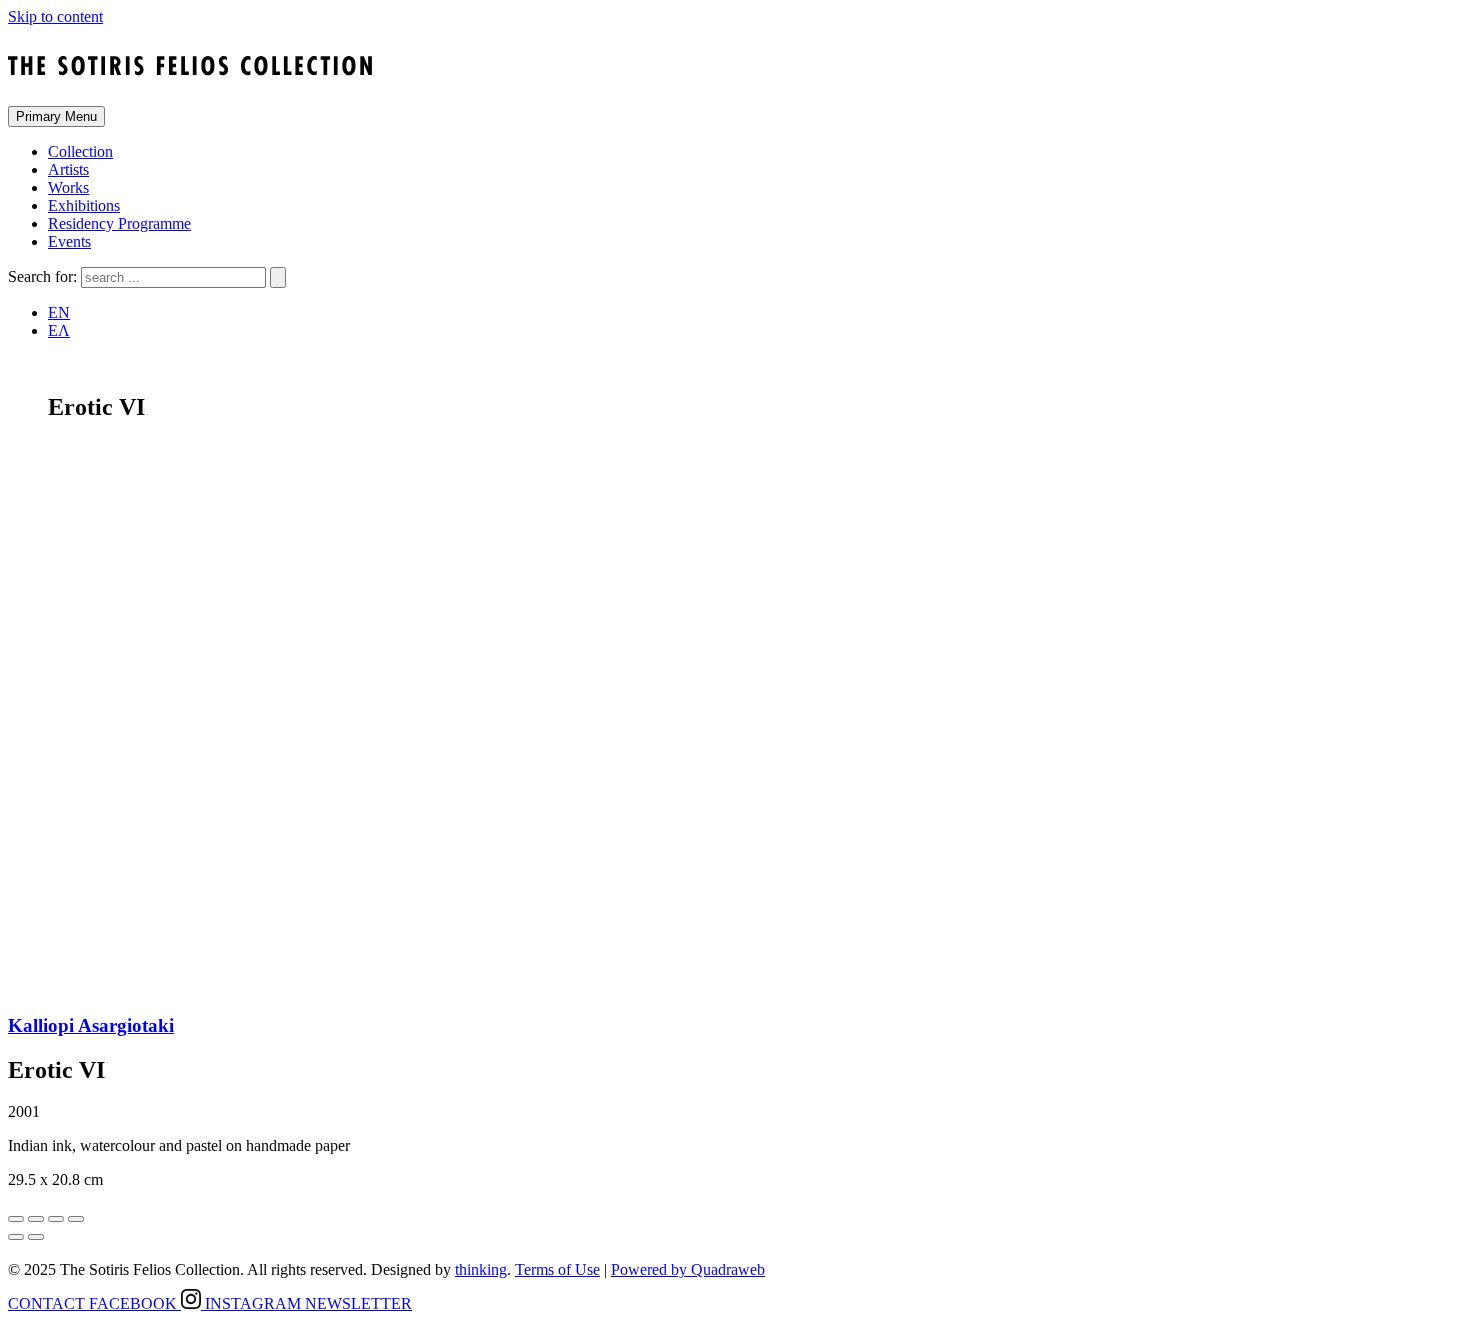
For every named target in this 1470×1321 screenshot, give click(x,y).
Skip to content (55, 16)
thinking (481, 1269)
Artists (68, 169)
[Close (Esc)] (16, 1219)
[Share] (36, 1219)
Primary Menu (56, 116)
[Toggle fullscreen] (56, 1219)
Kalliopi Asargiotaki (91, 1025)
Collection (80, 151)
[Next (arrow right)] (36, 1237)
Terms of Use (557, 1269)
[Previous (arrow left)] (16, 1237)
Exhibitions (84, 205)
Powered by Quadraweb (688, 1269)
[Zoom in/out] (76, 1219)
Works (68, 187)
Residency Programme (119, 223)
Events (69, 241)
